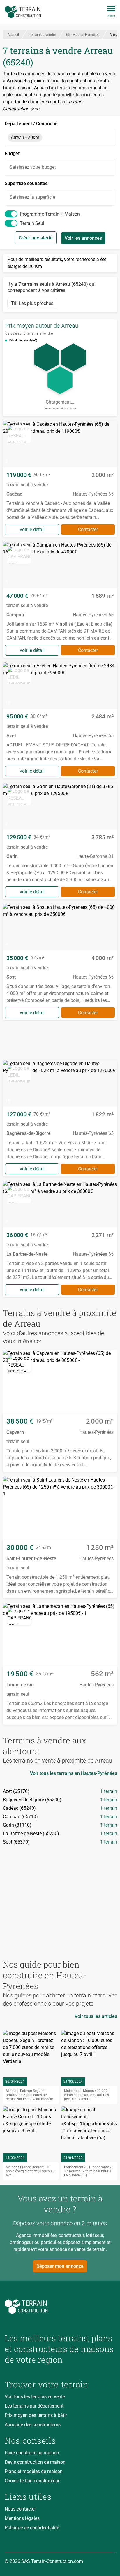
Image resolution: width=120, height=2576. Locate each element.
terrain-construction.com (60, 408)
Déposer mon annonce (60, 2266)
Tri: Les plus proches (32, 303)
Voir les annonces (83, 238)
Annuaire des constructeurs (33, 2425)
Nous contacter (20, 2509)
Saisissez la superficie (32, 197)
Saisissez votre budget (33, 167)
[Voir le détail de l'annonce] (60, 479)
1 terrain (109, 1791)
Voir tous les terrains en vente (35, 2397)
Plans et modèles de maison (34, 2471)
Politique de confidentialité (32, 2528)
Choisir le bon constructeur (32, 2481)
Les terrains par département (34, 2406)
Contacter (88, 529)
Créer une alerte (36, 238)
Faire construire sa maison (32, 2453)
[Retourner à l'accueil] (60, 2307)
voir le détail (32, 529)
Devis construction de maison (35, 2462)
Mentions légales (22, 2518)
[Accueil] (23, 12)
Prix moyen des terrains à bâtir (36, 2415)
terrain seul (32, 223)
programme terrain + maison (50, 214)
